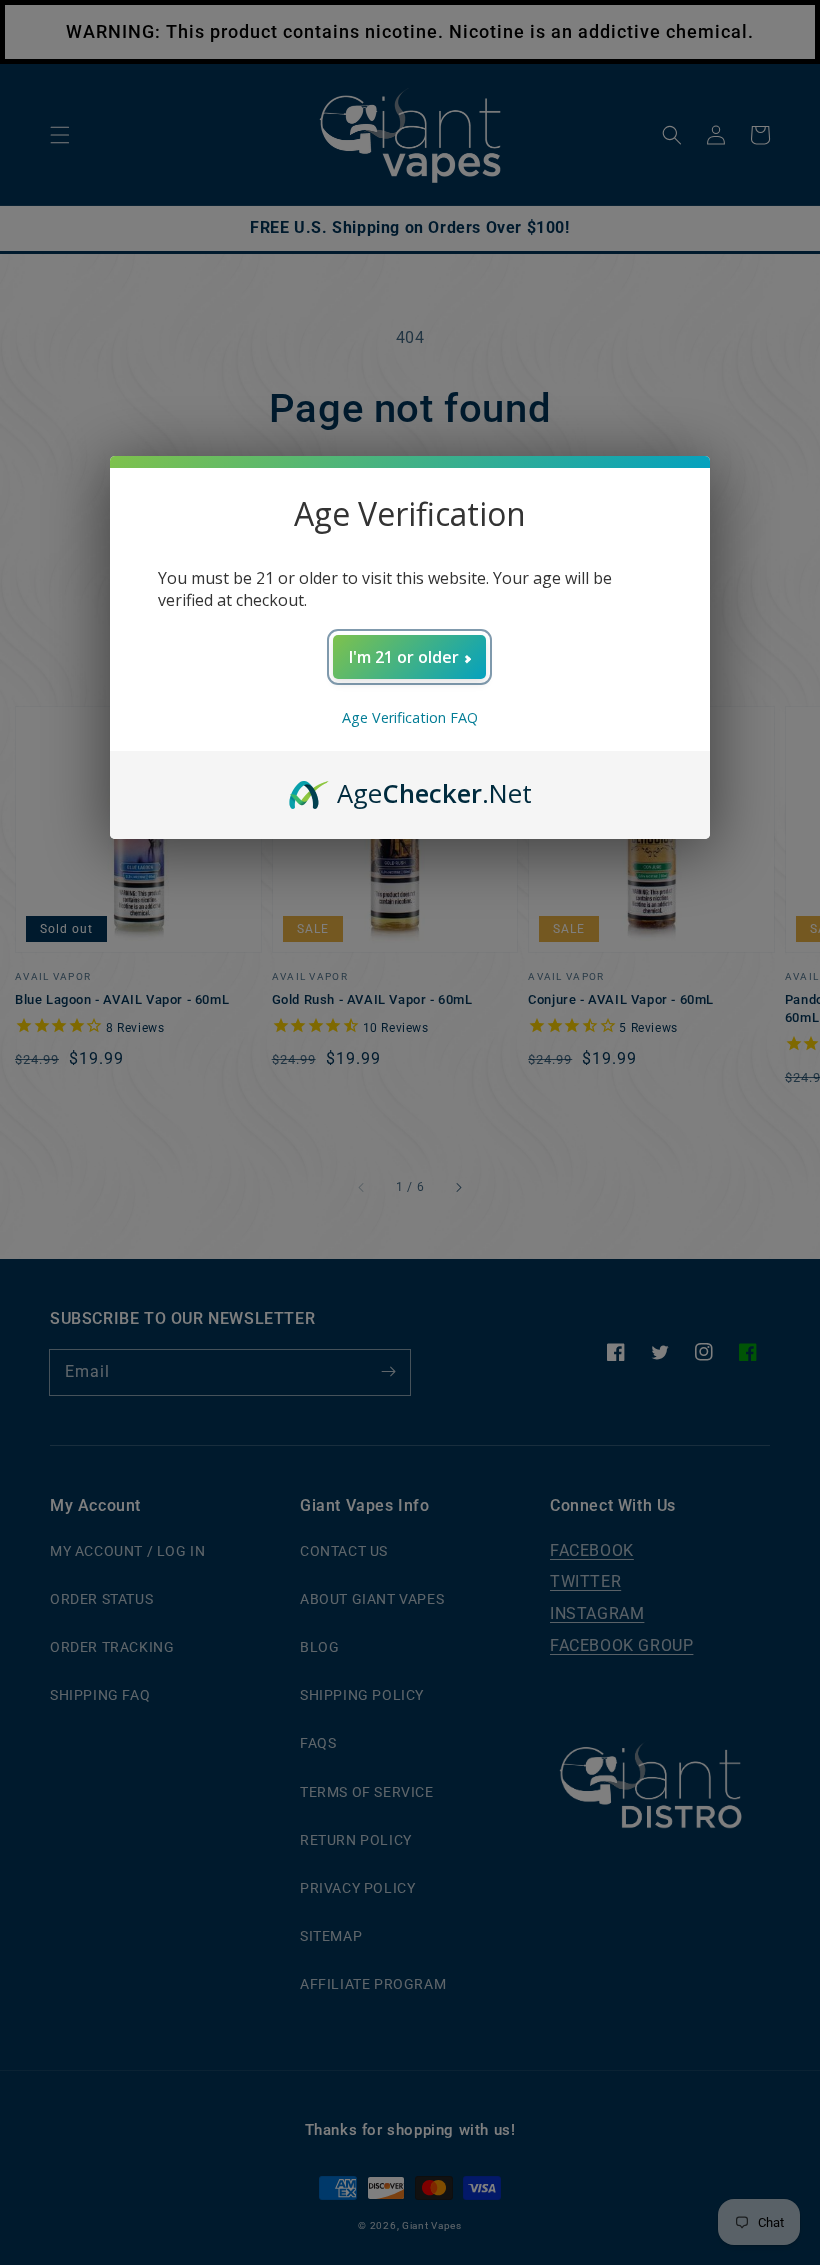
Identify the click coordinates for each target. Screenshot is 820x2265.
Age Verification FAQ (410, 717)
